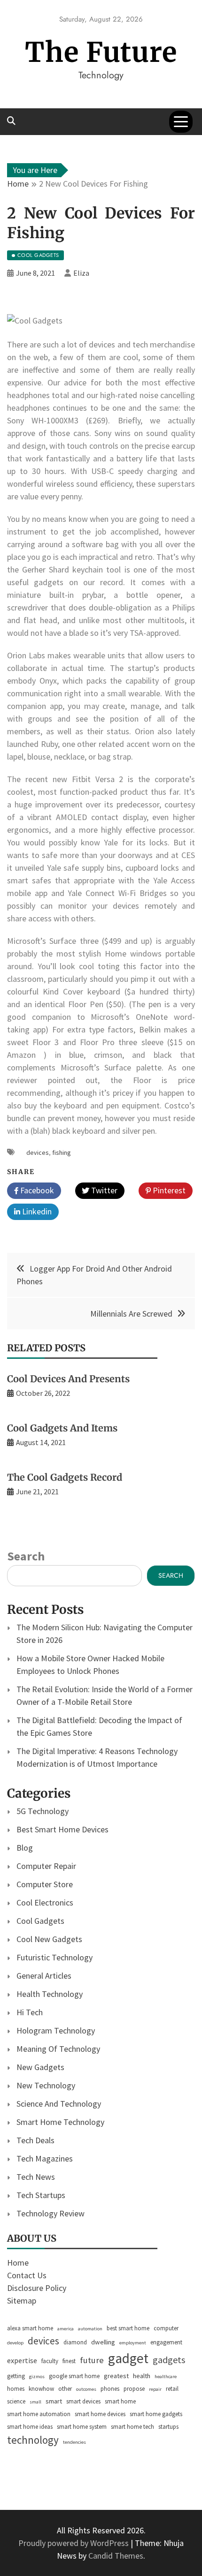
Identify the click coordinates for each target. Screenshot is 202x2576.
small (35, 2402)
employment (133, 2343)
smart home (120, 2401)
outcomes (86, 2389)
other (65, 2389)
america (66, 2329)
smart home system (82, 2427)
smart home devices (100, 2414)
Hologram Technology (56, 2030)
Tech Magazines (45, 2158)
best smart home (128, 2328)
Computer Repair (46, 1866)
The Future (101, 52)
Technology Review (50, 2213)
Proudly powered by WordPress (74, 2543)
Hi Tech (30, 2012)
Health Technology (50, 1994)
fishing (62, 1152)
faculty (50, 2361)
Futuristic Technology (54, 1957)
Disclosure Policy (37, 2288)
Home (18, 2263)
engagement (166, 2342)
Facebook (36, 1190)
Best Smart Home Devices (62, 1829)
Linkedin (36, 1211)
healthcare (166, 2376)
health (142, 2376)
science (16, 2401)
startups (168, 2427)
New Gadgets (40, 2067)
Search (26, 1556)
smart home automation (39, 2414)
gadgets (169, 2360)
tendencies (74, 2442)
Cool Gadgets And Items (62, 1428)
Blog (25, 1848)
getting (16, 2376)
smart (54, 2401)
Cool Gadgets (40, 1921)
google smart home (74, 2376)
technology (33, 2440)
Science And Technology (59, 2104)
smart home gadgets (156, 2414)
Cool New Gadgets (49, 1939)
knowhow (41, 2389)
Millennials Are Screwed (131, 1314)
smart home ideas (30, 2427)
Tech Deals (35, 2140)
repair (155, 2389)
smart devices (83, 2401)
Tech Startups (41, 2195)
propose (134, 2389)
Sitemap (22, 2301)
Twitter (103, 1190)
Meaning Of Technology (58, 2049)
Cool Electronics (45, 1902)
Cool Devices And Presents (68, 1379)
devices (38, 1152)
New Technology (46, 2085)
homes (16, 2389)
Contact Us (27, 2275)
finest (69, 2361)
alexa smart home (30, 2328)
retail (172, 2389)
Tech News (36, 2177)
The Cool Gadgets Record (65, 1477)
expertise (22, 2360)
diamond (75, 2342)
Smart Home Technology (60, 2122)
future (92, 2360)
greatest (116, 2376)
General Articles (44, 1976)
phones (110, 2389)
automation (90, 2329)
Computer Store (45, 1884)
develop (15, 2343)
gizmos (37, 2376)
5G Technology (43, 1811)
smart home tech (132, 2427)
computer (166, 2328)
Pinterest (168, 1190)
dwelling (103, 2342)
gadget (128, 2358)
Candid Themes (116, 2556)
